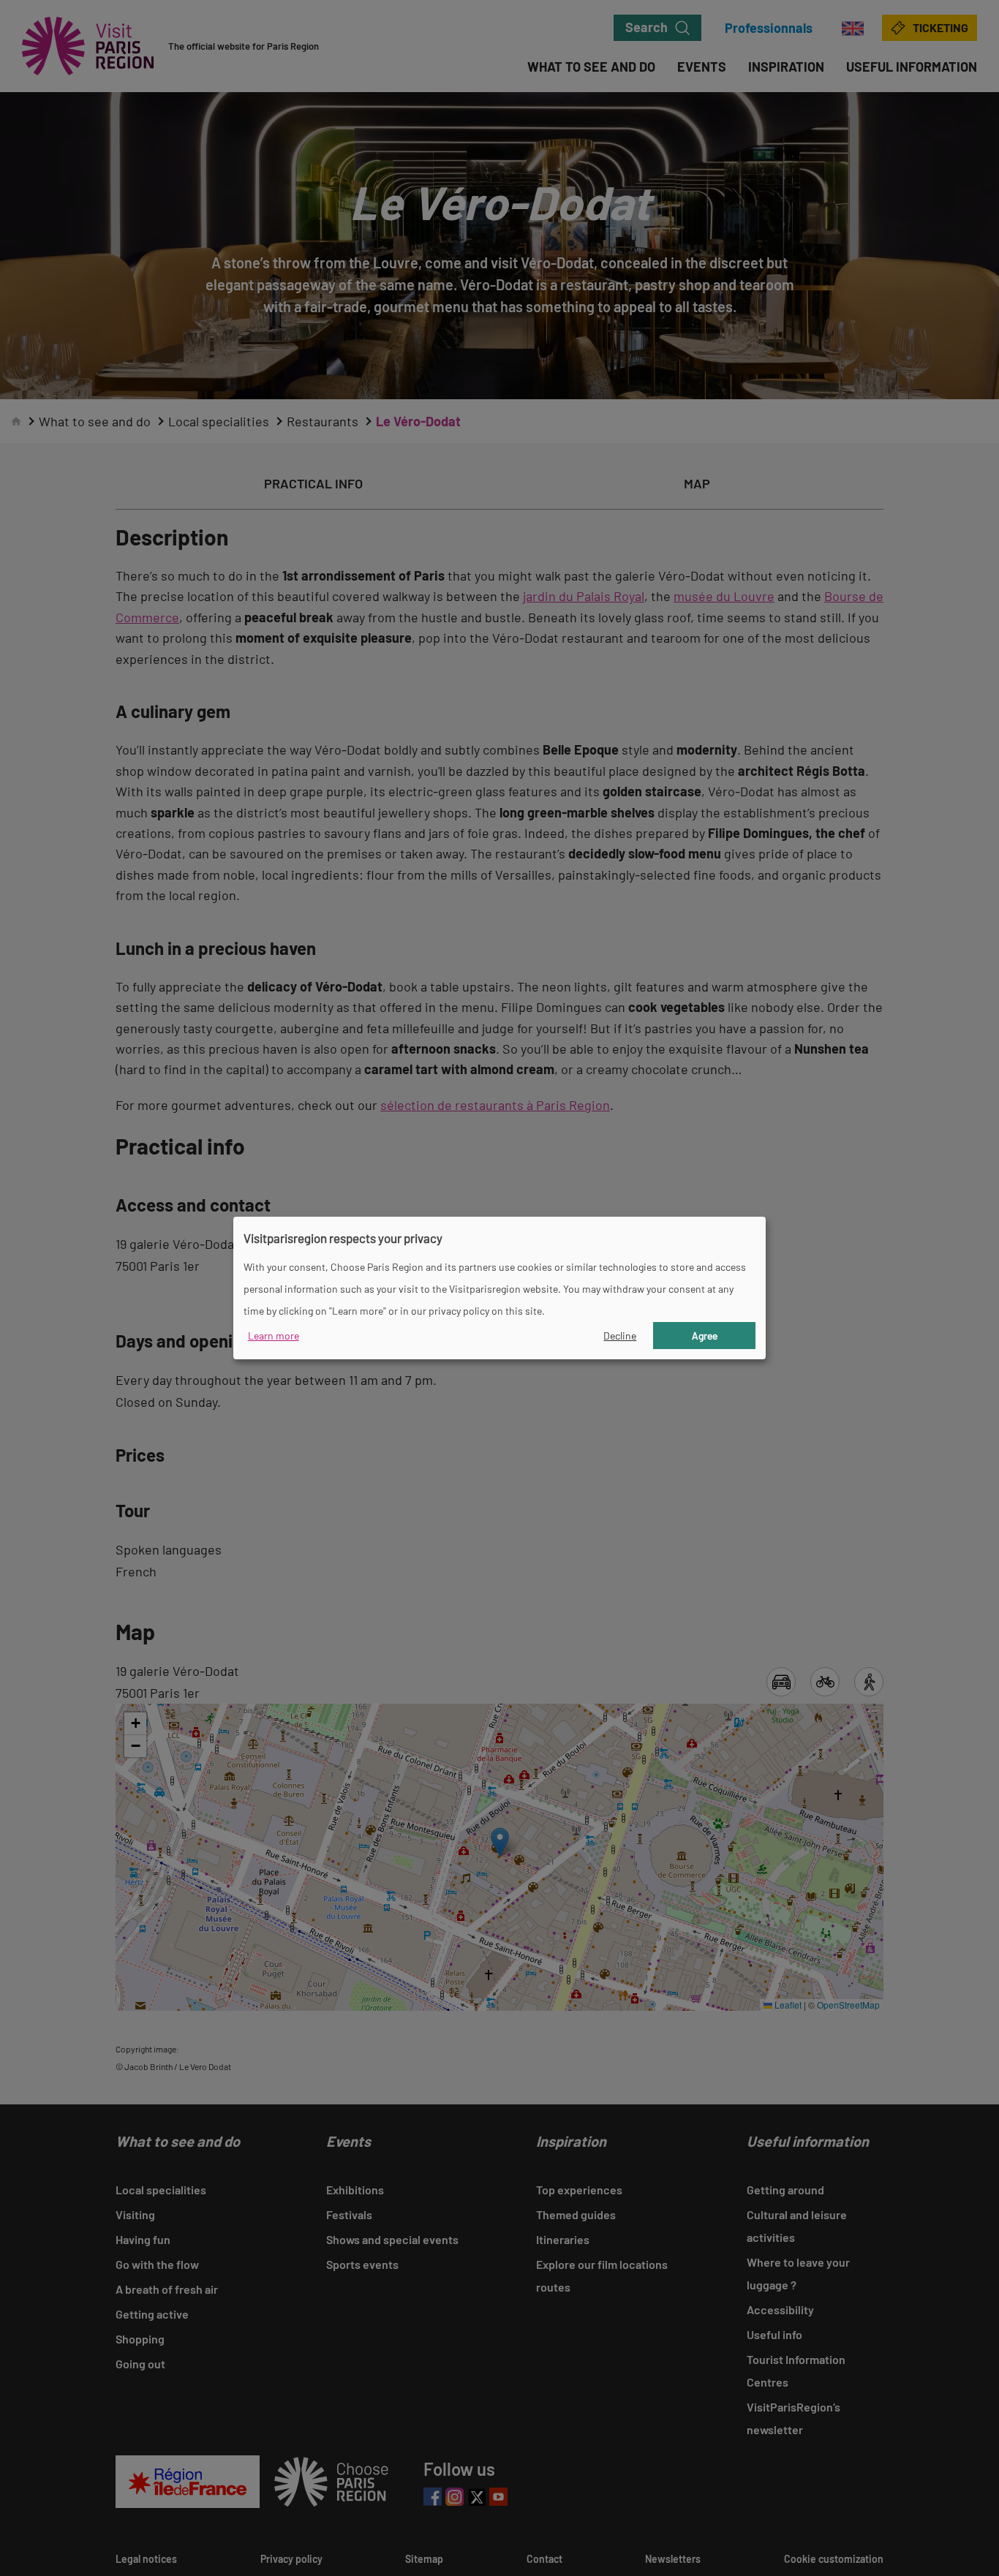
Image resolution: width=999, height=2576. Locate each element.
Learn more (274, 1336)
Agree (705, 1336)
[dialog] (499, 1288)
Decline (620, 1336)
